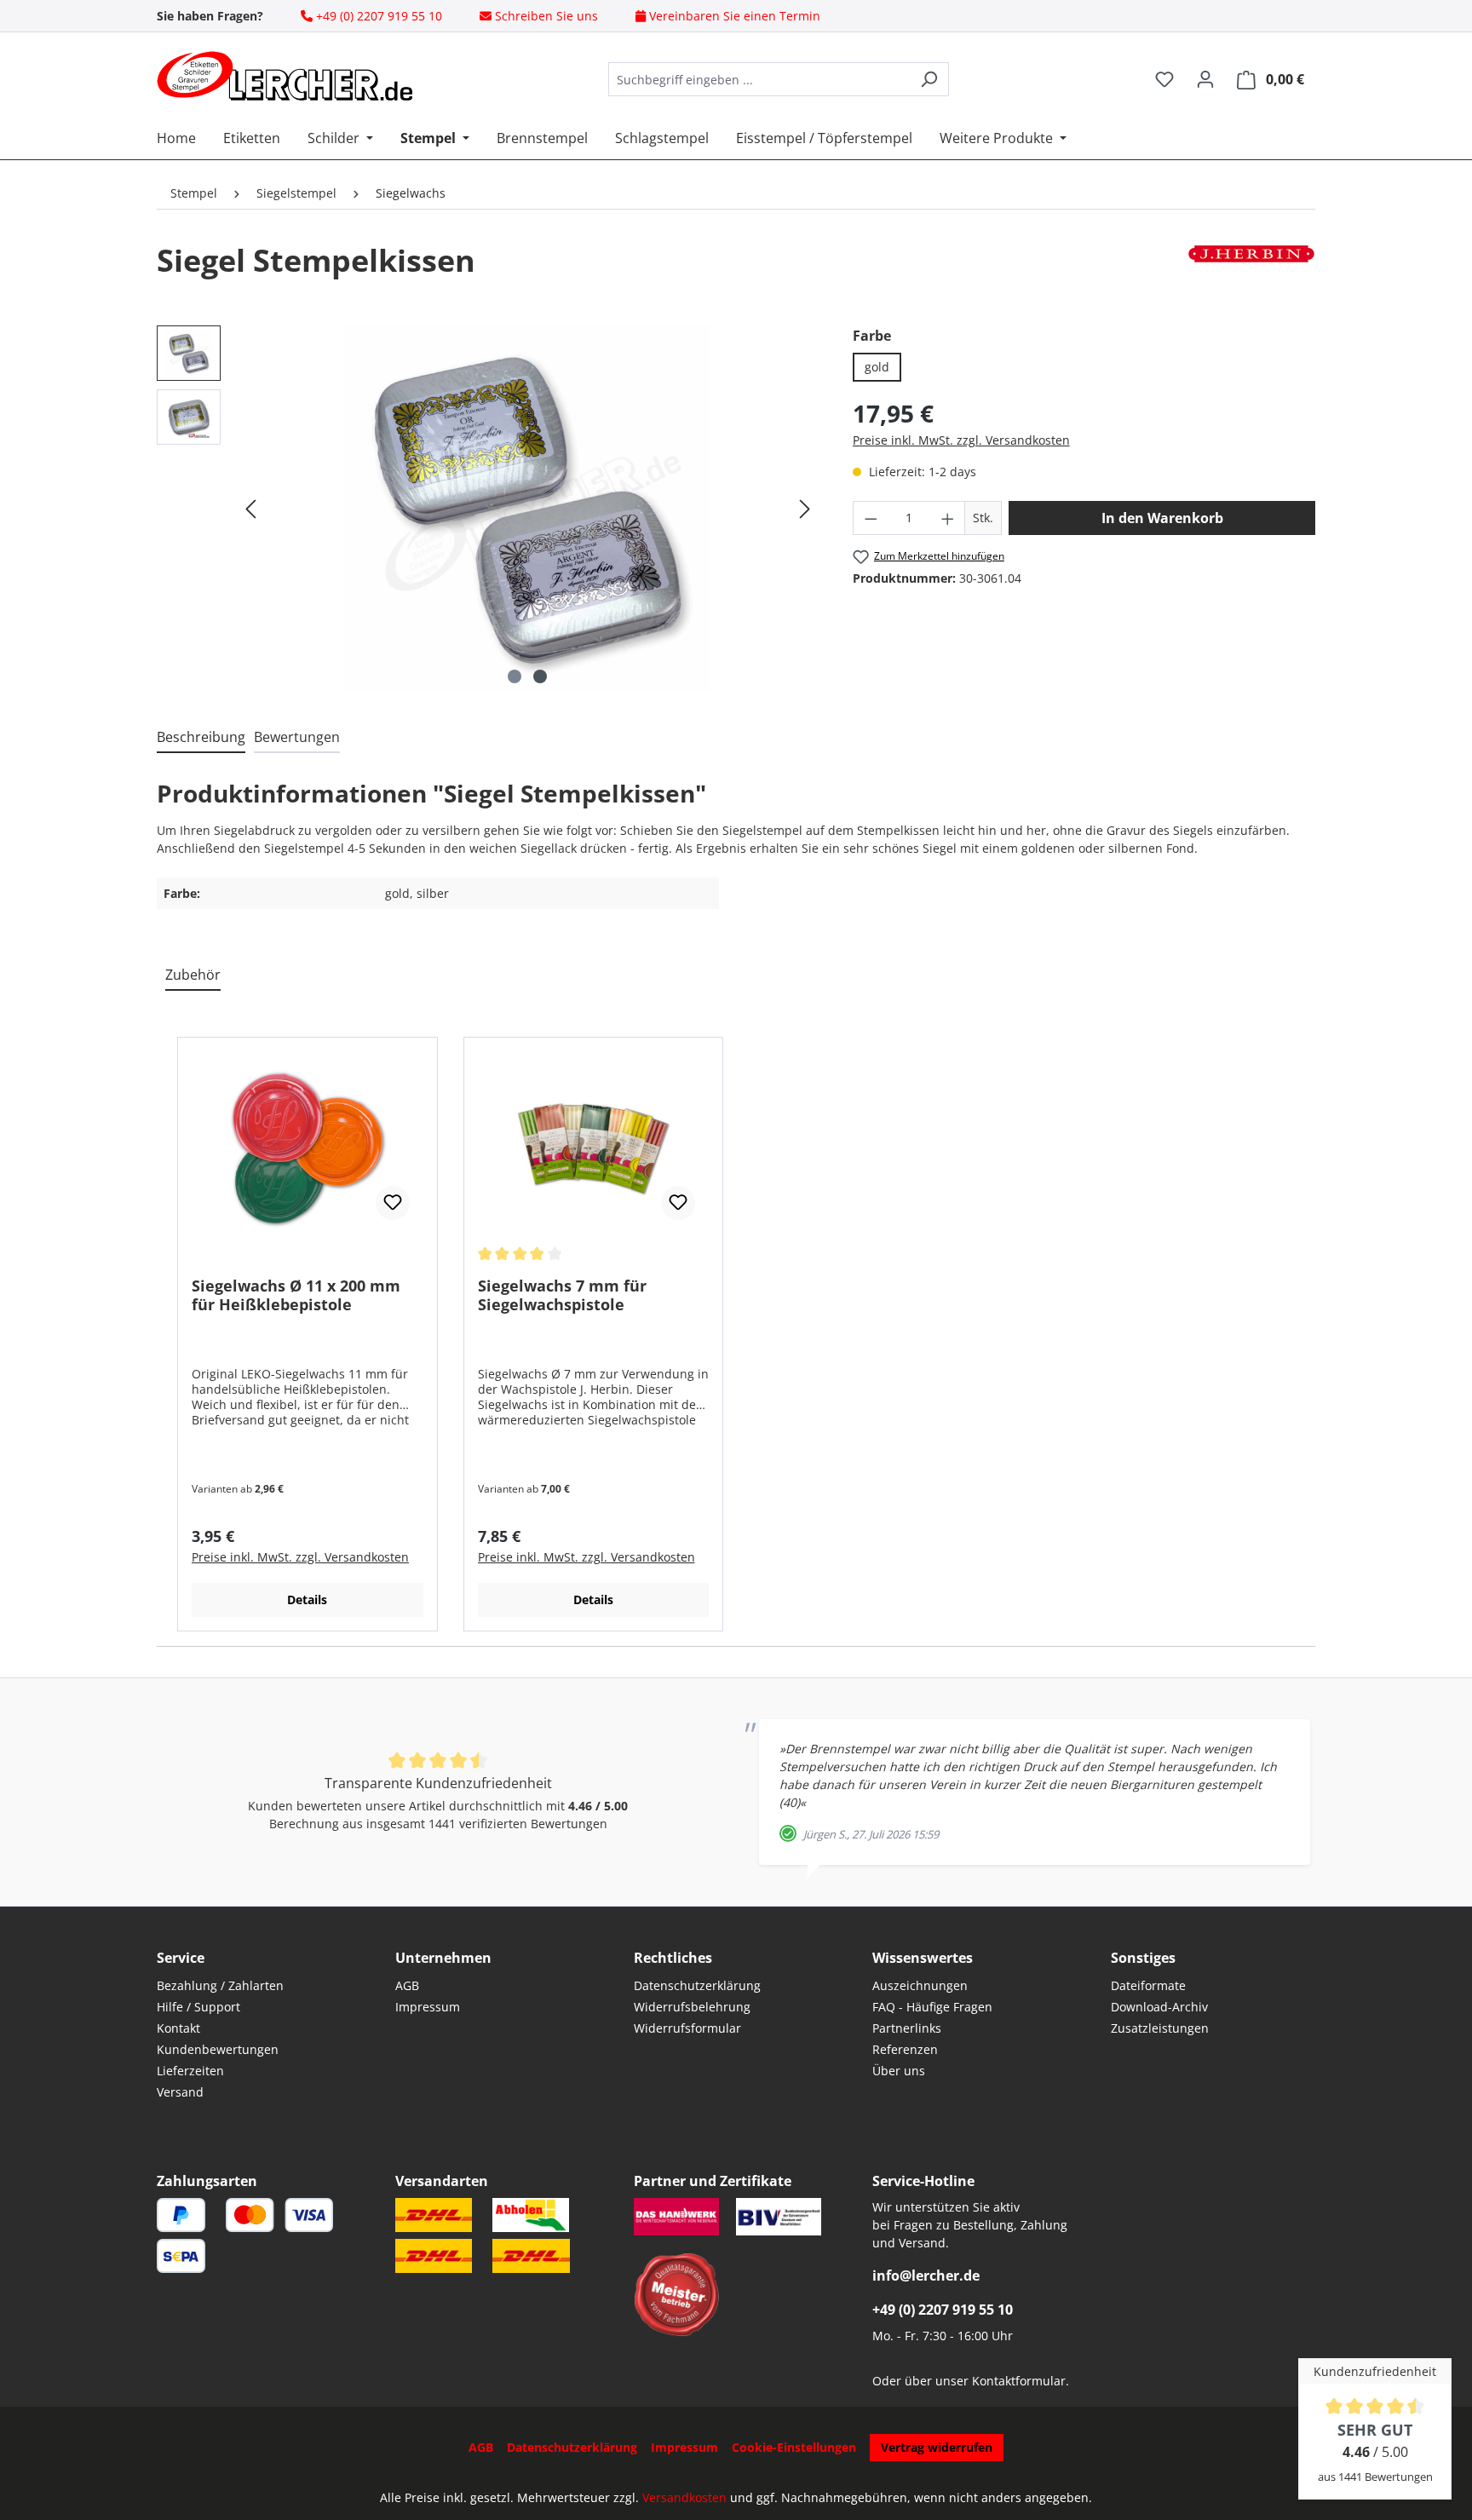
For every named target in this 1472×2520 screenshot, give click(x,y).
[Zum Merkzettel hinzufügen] (393, 1203)
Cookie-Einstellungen (794, 2447)
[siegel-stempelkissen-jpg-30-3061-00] (527, 509)
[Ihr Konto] (1205, 79)
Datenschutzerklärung (697, 1985)
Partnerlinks (907, 2028)
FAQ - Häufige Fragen (932, 2007)
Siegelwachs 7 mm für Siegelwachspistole (562, 1295)
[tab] (201, 738)
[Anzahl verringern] (871, 518)
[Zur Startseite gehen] (285, 76)
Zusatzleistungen (1160, 2028)
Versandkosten (684, 2497)
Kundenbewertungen (218, 2049)
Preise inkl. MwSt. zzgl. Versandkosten (961, 440)
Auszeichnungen (920, 1985)
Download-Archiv (1159, 2007)
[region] (488, 509)
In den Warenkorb (1162, 518)
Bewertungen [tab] (297, 737)
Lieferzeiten (190, 2071)
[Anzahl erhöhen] (948, 518)
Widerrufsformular (687, 2028)
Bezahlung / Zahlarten (220, 1985)
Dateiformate (1148, 1985)
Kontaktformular (1019, 2381)
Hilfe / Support (198, 2007)
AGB (407, 1985)
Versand (180, 2092)
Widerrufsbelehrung (692, 2007)
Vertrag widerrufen (937, 2447)
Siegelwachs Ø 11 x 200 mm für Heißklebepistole (296, 1295)
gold (877, 367)
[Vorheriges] (250, 509)
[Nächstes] (805, 509)
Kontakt (178, 2028)
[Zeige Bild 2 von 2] (540, 676)
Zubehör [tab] (193, 975)
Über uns (899, 2071)
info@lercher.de (926, 2275)
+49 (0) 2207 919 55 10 (943, 2310)
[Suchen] (929, 79)
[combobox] (759, 79)
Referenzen (905, 2049)
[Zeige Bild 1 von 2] (515, 676)
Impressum (428, 2007)
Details (307, 1599)
